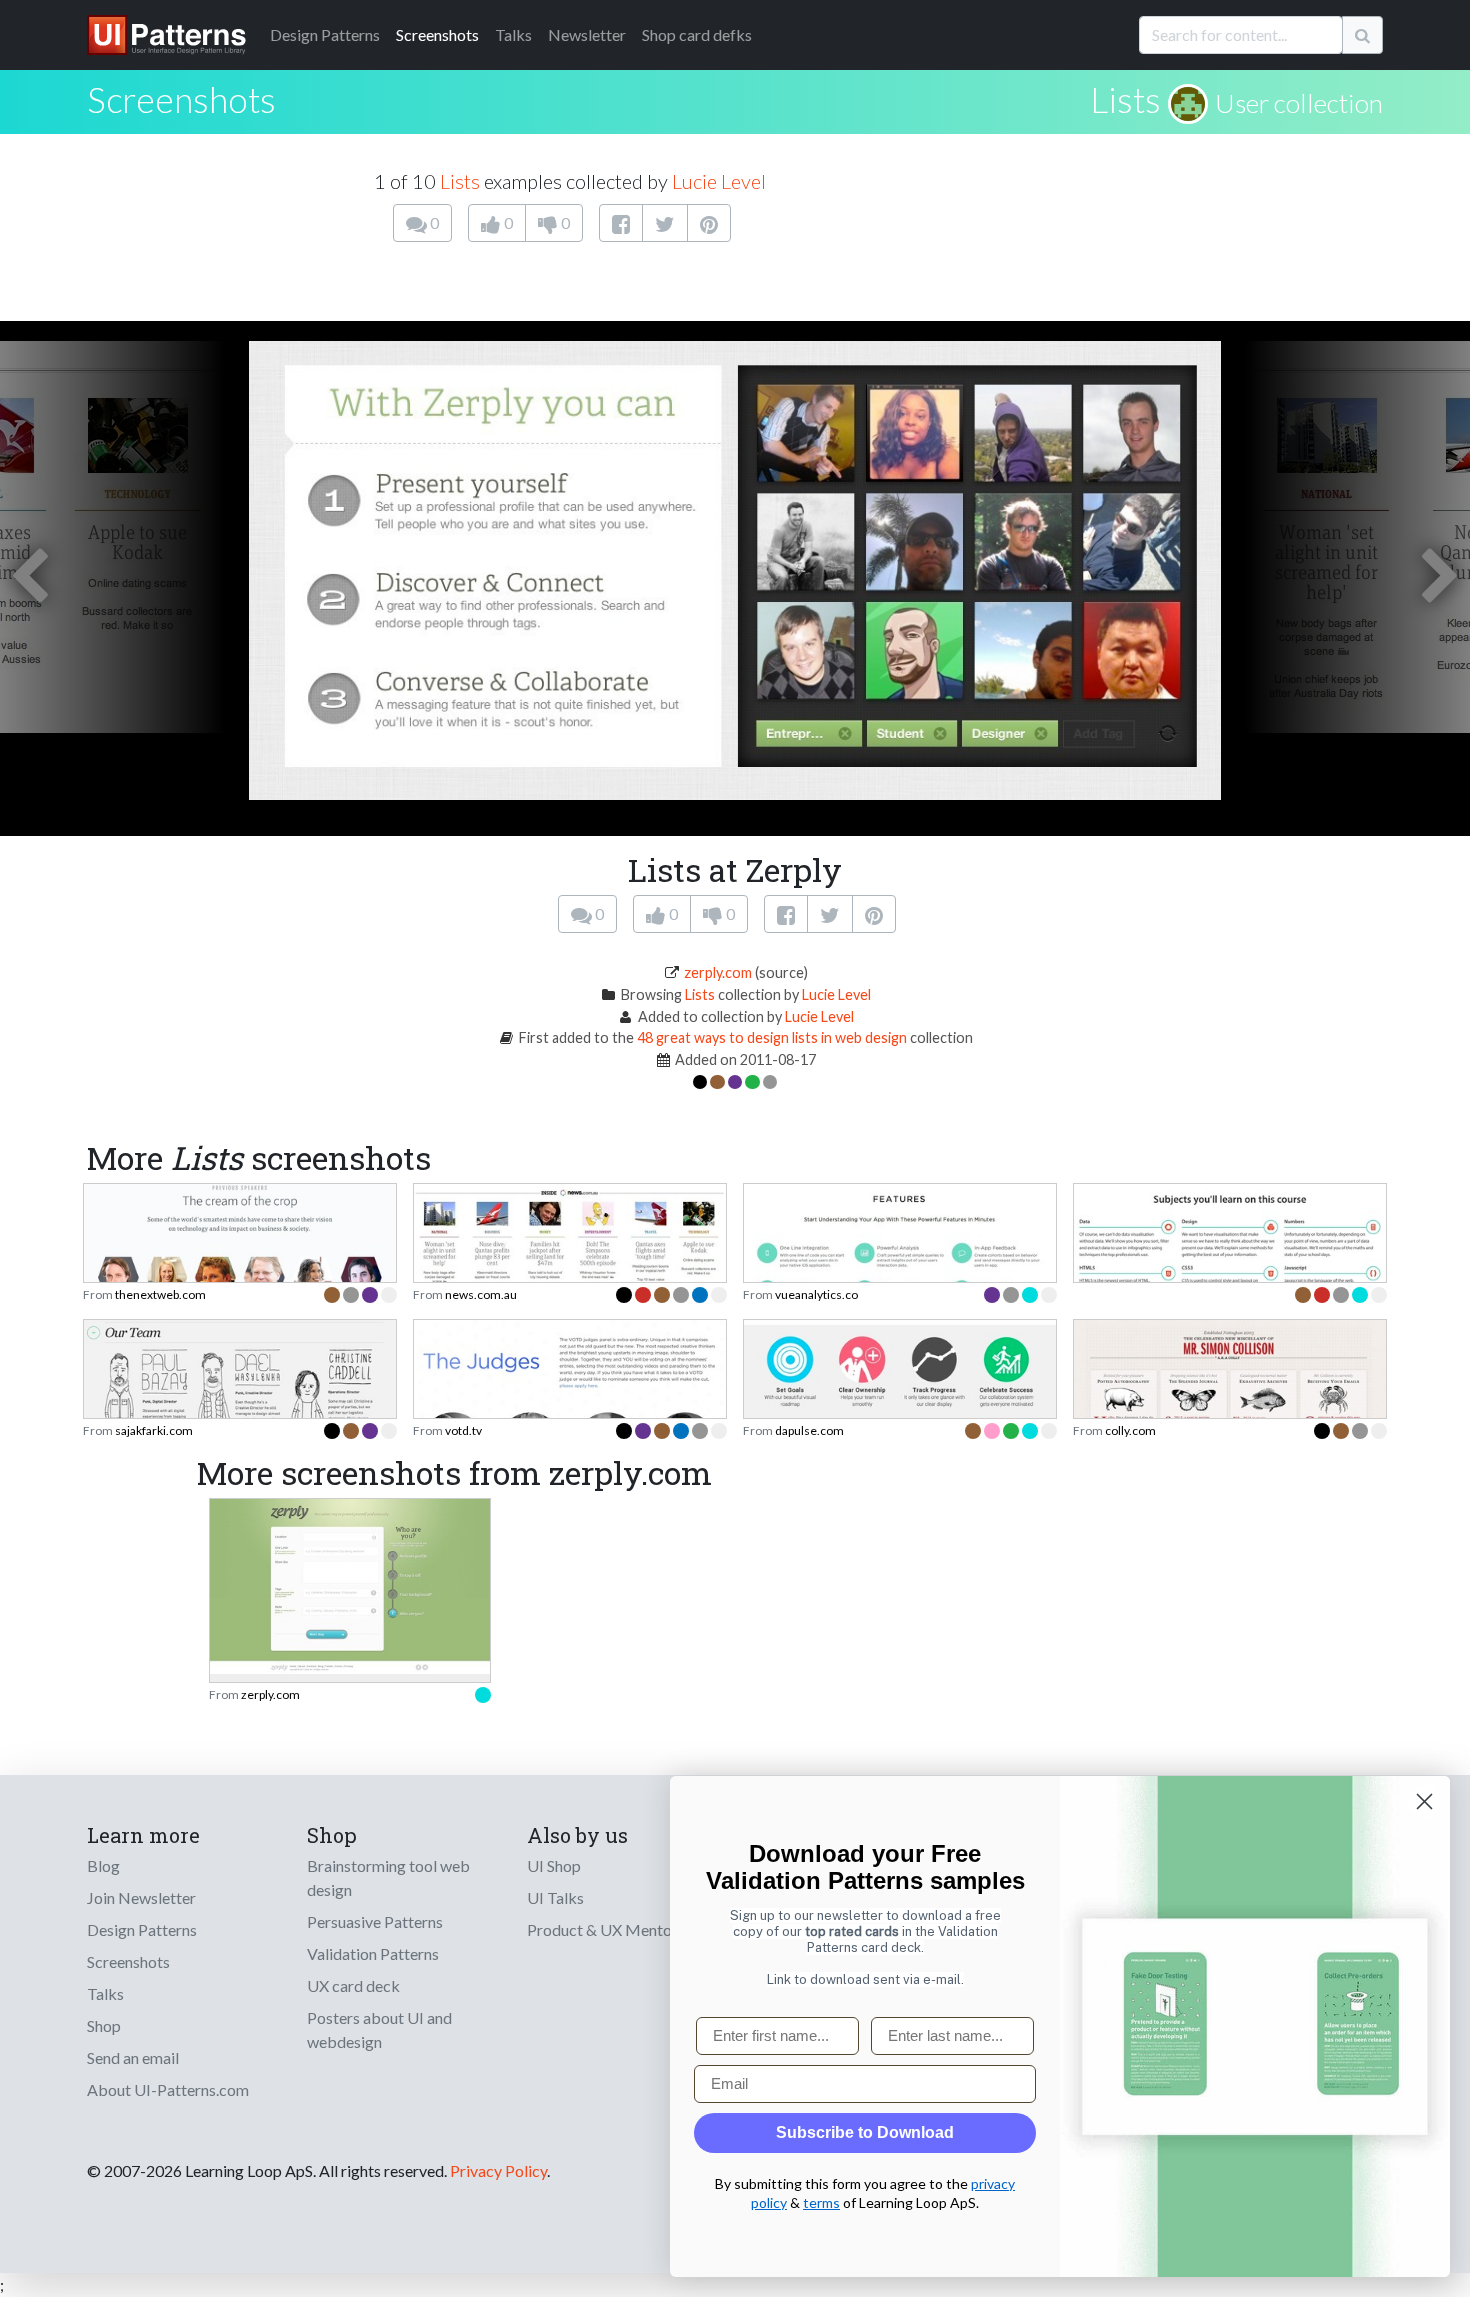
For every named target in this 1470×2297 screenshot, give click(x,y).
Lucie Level (719, 181)
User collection (1299, 103)
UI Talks (555, 1897)
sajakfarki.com (154, 1430)
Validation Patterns (373, 1953)
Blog (103, 1865)
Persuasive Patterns (375, 1921)
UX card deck (353, 1985)
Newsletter (587, 34)
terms (821, 2202)
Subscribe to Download (865, 2132)
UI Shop (554, 1865)
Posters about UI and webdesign (379, 2029)
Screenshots (437, 34)
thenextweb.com (160, 1294)
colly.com (1130, 1430)
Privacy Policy (498, 2170)
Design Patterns (142, 1929)
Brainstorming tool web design (388, 1877)
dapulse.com (809, 1430)
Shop (104, 2025)
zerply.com (718, 972)
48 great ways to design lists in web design (772, 1037)
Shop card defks (697, 34)
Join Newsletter (141, 1897)
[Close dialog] (1424, 1801)
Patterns (325, 34)
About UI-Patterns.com (168, 2089)
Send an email (133, 2057)
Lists (1125, 99)
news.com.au (481, 1294)
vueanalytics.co (816, 1294)
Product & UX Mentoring (613, 1929)
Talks (513, 34)
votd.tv (463, 1430)
